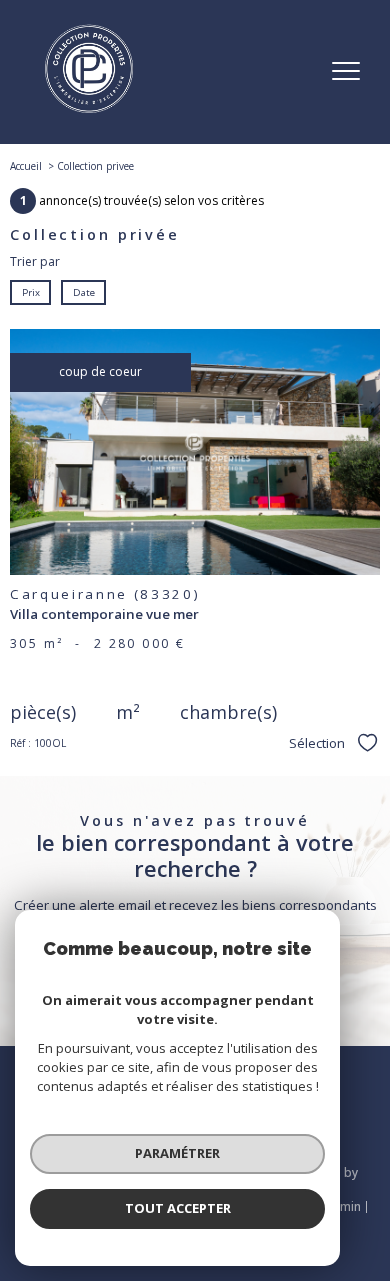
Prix (31, 291)
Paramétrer (177, 1153)
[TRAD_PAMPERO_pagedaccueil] (89, 109)
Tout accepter (178, 1208)
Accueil (26, 166)
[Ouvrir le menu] (346, 72)
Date (83, 291)
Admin (342, 1206)
